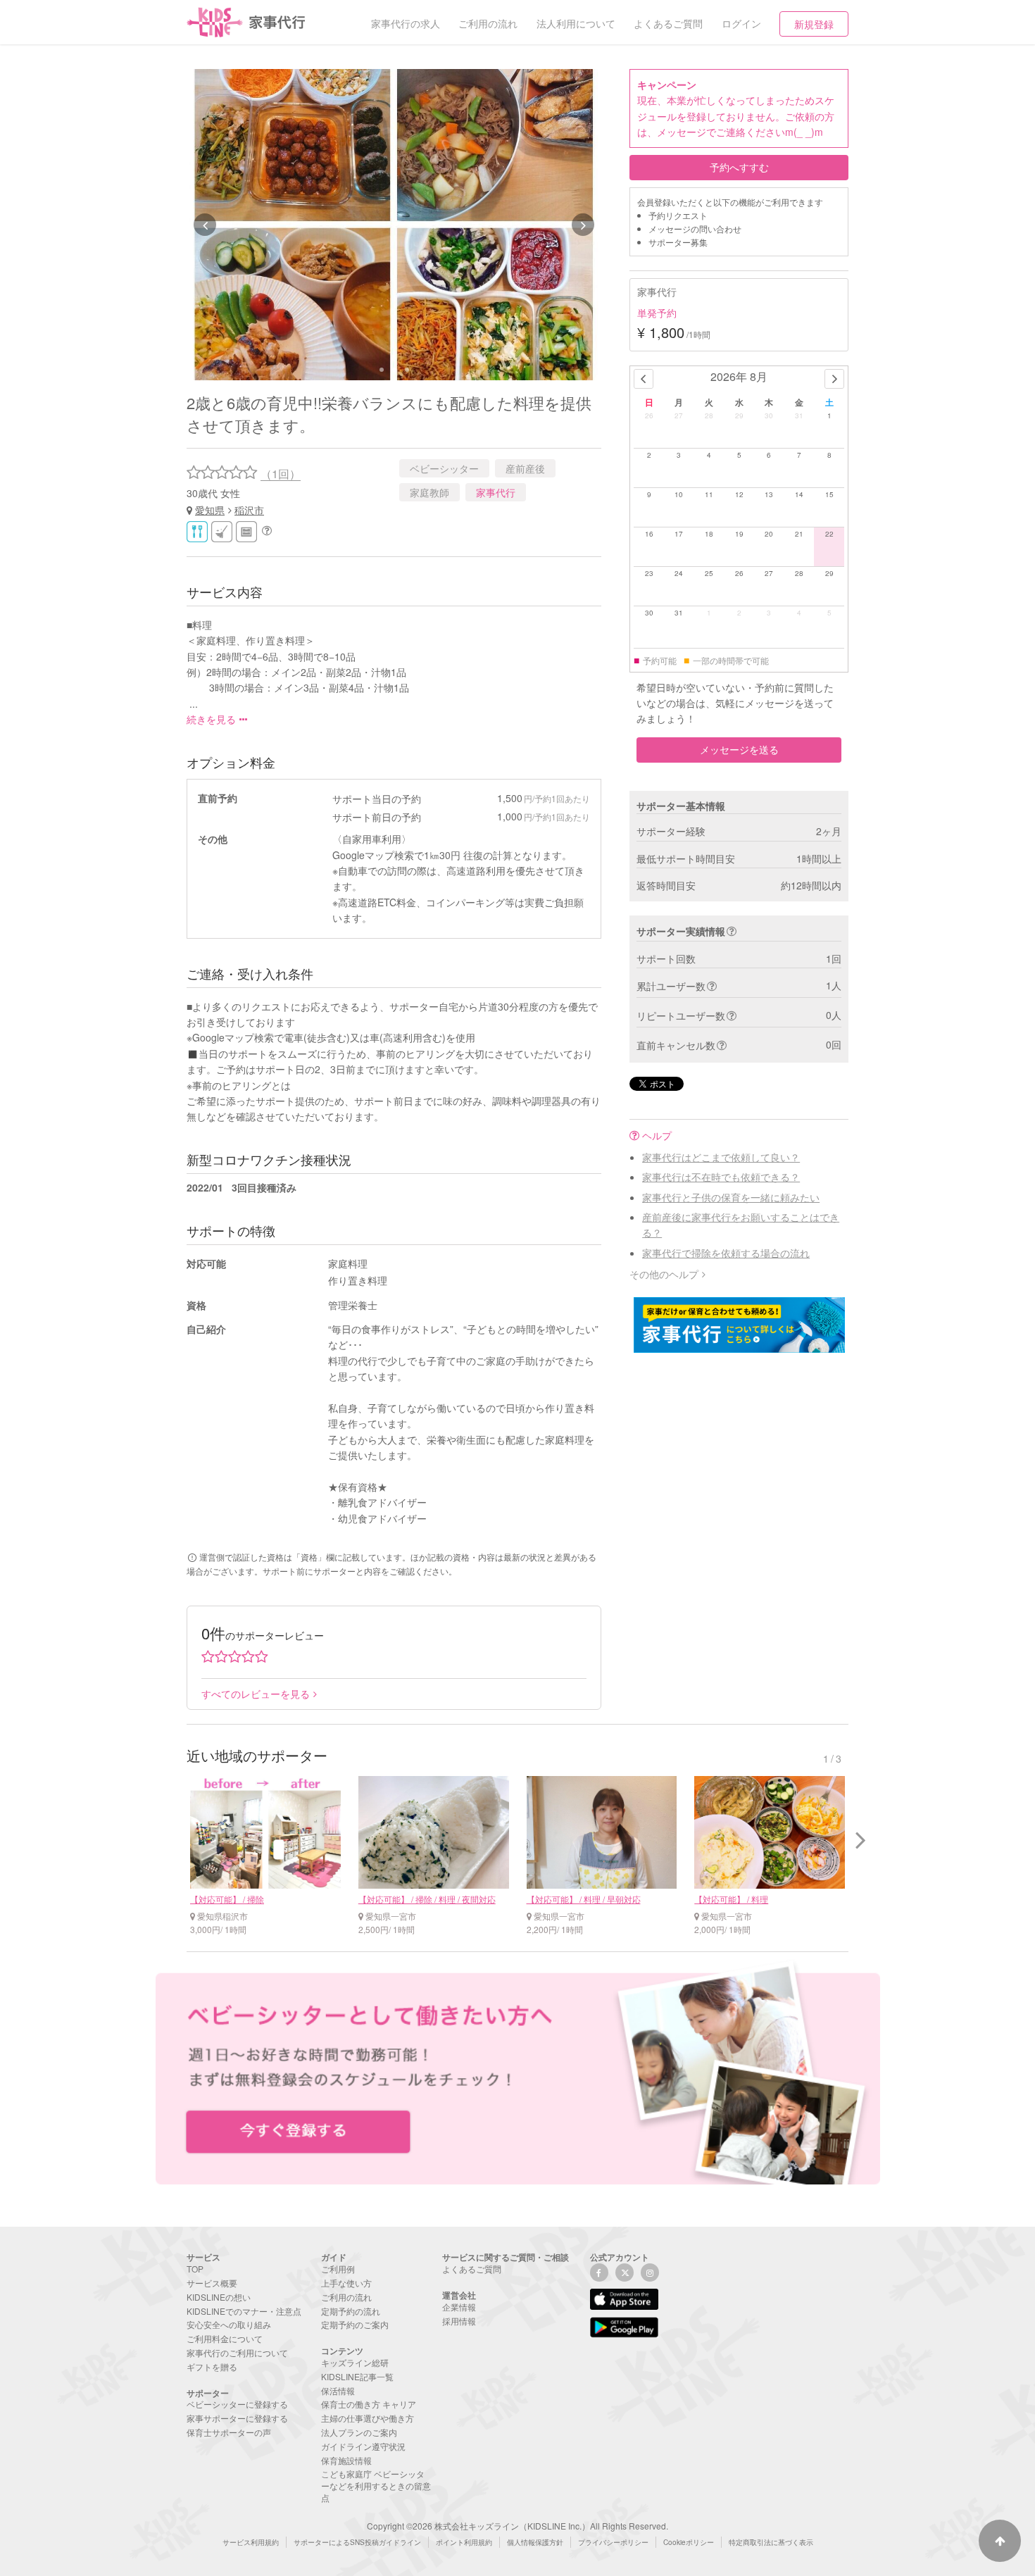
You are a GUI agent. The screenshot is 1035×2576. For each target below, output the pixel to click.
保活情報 (338, 2390)
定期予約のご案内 (355, 2324)
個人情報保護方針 (535, 2542)
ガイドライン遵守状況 (363, 2446)
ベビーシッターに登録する (237, 2404)
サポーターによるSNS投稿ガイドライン (357, 2542)
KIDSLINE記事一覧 (357, 2376)
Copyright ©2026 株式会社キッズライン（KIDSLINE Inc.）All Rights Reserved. (517, 2526)
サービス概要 (212, 2283)
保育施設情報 (346, 2460)
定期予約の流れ (351, 2311)
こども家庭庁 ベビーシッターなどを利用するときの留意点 (376, 2486)
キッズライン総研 (355, 2362)
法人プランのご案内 (359, 2432)
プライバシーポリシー (613, 2542)
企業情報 (459, 2307)
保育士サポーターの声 (229, 2432)
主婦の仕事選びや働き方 (368, 2418)
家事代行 (496, 492)
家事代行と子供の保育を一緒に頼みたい (731, 1197)
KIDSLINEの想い (219, 2297)
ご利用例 (338, 2269)
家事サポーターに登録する (237, 2418)
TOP (195, 2269)
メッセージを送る (739, 749)
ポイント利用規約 (464, 2542)
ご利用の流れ (346, 2297)
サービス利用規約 (251, 2542)
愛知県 (210, 510)
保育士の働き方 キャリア (369, 2404)
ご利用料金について (225, 2338)
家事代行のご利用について (237, 2352)
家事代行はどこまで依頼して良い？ (721, 1157)
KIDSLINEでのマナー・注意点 (244, 2311)
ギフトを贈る (212, 2366)
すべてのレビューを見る (256, 1694)
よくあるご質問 (472, 2269)
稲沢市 (249, 510)
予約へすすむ (739, 167)
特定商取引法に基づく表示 (771, 2542)
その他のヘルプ (664, 1274)
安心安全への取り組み (229, 2324)
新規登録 (814, 24)
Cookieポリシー (689, 2542)
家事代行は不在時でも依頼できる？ (721, 1177)
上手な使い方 (346, 2283)
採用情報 (459, 2321)
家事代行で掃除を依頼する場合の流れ (726, 1253)
